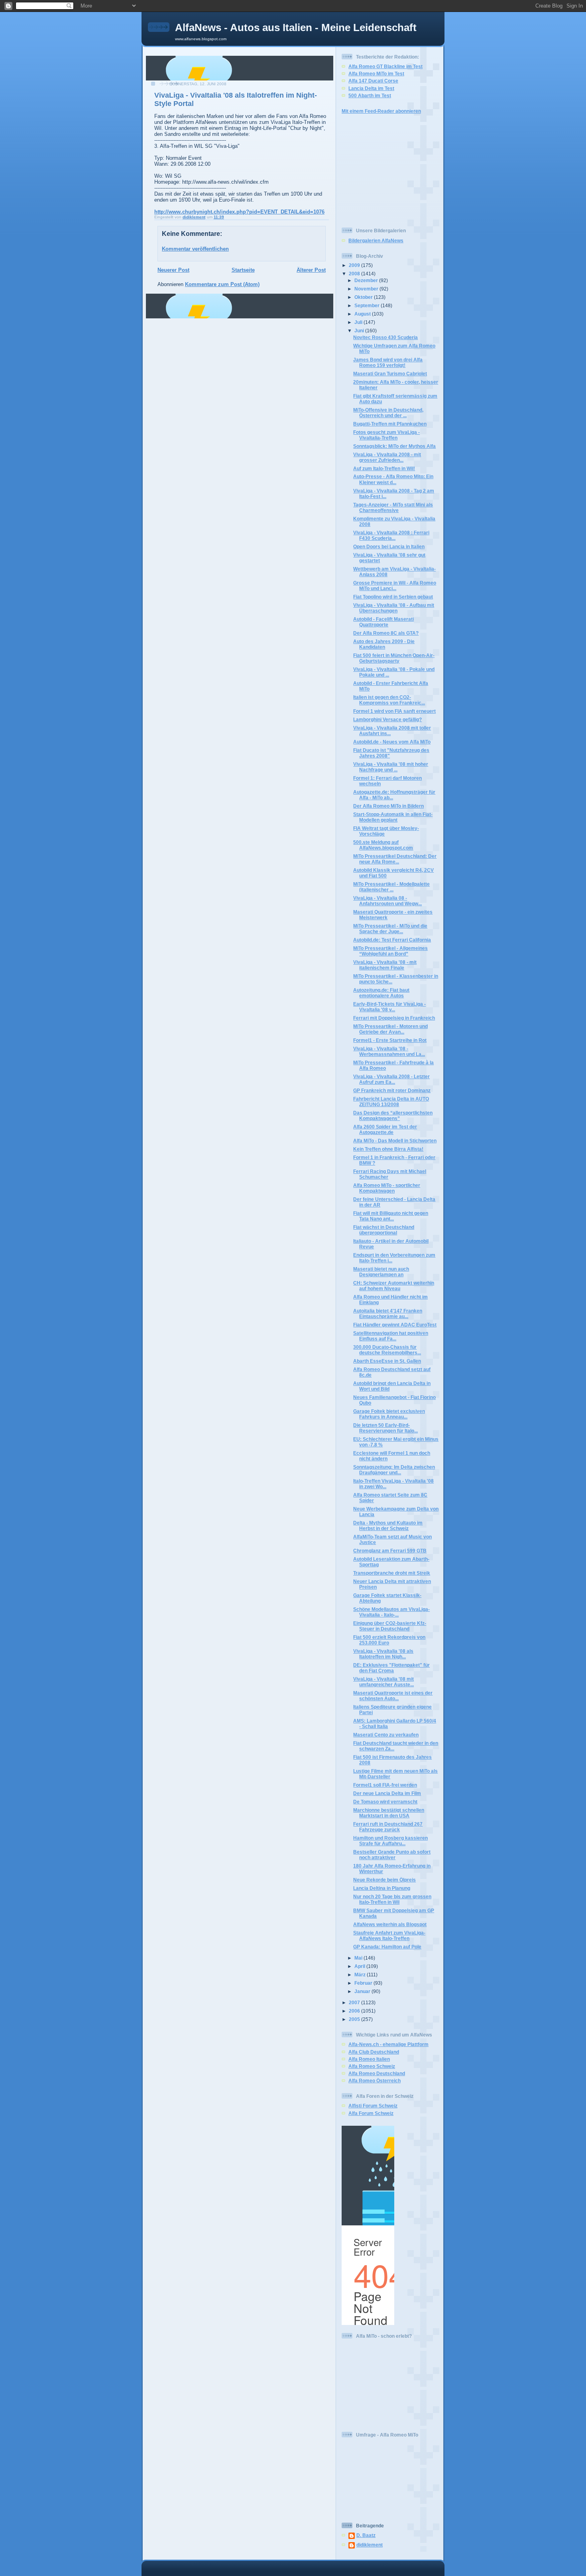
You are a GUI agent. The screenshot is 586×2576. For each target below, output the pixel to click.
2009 (355, 265)
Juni (360, 331)
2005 (355, 2019)
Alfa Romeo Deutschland (377, 2073)
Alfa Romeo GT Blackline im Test (385, 66)
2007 (355, 2002)
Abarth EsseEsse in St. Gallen (387, 1361)
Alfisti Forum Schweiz (373, 2106)
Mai (359, 1958)
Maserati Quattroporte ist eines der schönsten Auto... (393, 1696)
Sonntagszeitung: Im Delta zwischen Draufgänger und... (394, 1470)
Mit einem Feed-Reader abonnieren (381, 111)
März (361, 1975)
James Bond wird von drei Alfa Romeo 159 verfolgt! (388, 362)
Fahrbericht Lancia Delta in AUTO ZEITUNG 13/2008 (391, 1102)
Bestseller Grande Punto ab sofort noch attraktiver (392, 1855)
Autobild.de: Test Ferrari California (392, 940)
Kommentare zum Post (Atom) (222, 284)
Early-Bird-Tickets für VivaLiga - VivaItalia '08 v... (389, 1007)
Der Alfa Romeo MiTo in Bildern (388, 806)
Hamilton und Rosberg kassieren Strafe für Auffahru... (390, 1841)
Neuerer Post (173, 270)
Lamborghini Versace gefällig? (387, 719)
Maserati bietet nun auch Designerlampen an (381, 1272)
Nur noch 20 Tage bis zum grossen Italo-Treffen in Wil (392, 1899)
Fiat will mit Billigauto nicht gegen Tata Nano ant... (391, 1216)
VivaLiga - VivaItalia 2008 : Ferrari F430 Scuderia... (391, 535)
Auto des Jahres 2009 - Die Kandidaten (384, 644)
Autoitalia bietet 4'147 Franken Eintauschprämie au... (388, 1314)
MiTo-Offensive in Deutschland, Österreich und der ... (388, 413)
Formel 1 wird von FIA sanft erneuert (394, 711)
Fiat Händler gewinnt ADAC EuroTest (395, 1325)
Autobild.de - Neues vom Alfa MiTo (392, 742)
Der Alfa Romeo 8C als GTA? (386, 633)
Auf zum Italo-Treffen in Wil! (384, 468)
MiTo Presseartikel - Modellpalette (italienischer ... (391, 887)
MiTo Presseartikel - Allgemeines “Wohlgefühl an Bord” (390, 951)
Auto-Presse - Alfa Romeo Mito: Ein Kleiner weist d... (393, 479)
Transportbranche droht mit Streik (392, 1573)
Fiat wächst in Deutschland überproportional (384, 1230)
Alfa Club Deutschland (374, 2052)
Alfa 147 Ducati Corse (373, 81)
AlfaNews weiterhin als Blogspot (390, 1924)
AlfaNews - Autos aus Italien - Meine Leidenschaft (296, 27)
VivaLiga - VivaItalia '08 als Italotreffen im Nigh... (383, 1654)
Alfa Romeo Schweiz (372, 2066)
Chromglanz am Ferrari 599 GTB (390, 1551)
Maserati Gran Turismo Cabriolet (390, 374)
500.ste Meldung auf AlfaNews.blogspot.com (383, 845)
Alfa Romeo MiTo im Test (376, 74)
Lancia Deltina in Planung (382, 1888)
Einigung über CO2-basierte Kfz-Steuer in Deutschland (390, 1626)
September (368, 305)
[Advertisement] (366, 170)
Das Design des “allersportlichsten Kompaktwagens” (393, 1115)
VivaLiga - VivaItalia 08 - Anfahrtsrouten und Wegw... (387, 901)
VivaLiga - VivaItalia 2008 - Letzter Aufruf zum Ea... (391, 1079)
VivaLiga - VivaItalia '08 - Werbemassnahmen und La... (389, 1051)
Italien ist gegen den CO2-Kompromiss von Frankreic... (389, 700)
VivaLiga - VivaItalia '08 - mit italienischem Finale (385, 965)
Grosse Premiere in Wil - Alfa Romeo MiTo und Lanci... (395, 586)
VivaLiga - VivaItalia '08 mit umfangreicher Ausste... (383, 1682)
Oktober (364, 297)
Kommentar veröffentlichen (195, 249)
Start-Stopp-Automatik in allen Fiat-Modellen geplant (393, 817)
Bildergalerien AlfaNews (376, 240)
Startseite (243, 270)
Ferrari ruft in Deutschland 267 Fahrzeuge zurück (388, 1827)
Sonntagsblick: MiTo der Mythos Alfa (394, 446)
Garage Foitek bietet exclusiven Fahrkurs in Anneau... (389, 1414)
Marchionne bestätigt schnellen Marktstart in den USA (389, 1813)
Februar (364, 1983)
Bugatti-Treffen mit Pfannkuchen (390, 424)
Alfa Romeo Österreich (375, 2081)
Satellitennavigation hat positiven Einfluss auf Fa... (391, 1336)
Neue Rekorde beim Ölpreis (384, 1880)
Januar (363, 1991)
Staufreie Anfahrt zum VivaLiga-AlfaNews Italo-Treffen (389, 1935)
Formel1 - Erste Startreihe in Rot (390, 1040)
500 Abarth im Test (370, 95)
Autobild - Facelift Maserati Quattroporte (383, 622)
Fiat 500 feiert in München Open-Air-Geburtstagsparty (394, 658)
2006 (355, 2011)
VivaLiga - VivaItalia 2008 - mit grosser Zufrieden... (387, 457)
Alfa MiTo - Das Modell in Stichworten (395, 1141)
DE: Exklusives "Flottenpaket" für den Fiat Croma (391, 1668)
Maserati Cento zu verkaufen (386, 1735)
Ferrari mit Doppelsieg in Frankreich (394, 1018)
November (367, 289)
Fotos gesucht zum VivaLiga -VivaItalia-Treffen (386, 435)
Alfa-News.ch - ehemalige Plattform (388, 2044)
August (363, 314)
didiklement (370, 2545)
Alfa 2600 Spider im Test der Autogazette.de (385, 1129)
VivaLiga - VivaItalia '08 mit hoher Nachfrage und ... (391, 767)
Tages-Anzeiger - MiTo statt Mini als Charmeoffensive (393, 507)
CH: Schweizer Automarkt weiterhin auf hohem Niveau (394, 1286)
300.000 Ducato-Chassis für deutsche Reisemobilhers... (387, 1350)
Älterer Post (311, 270)
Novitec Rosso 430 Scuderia (385, 337)
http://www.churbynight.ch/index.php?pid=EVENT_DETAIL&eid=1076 (239, 212)
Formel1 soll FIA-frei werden (385, 1785)
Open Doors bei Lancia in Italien (389, 546)
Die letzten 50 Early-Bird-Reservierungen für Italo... (385, 1428)
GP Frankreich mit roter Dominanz (392, 1090)
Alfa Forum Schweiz (371, 2113)
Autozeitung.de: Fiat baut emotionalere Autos (381, 993)
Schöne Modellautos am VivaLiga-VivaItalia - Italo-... (391, 1612)
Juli (359, 322)
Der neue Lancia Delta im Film (387, 1793)
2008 (355, 274)
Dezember (367, 280)
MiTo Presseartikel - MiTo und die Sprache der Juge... (390, 929)
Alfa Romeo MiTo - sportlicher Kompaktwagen (387, 1188)
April (360, 1966)
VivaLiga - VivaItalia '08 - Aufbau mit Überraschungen (394, 608)
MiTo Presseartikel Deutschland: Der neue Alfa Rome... (395, 859)
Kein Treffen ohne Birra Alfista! (388, 1149)
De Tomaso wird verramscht (385, 1802)
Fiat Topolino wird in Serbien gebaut (393, 597)
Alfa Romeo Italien (369, 2059)
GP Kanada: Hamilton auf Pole (387, 1947)
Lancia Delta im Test (371, 88)
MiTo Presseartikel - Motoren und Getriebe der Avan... (390, 1029)
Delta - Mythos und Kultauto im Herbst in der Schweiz (388, 1525)
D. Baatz (366, 2535)
